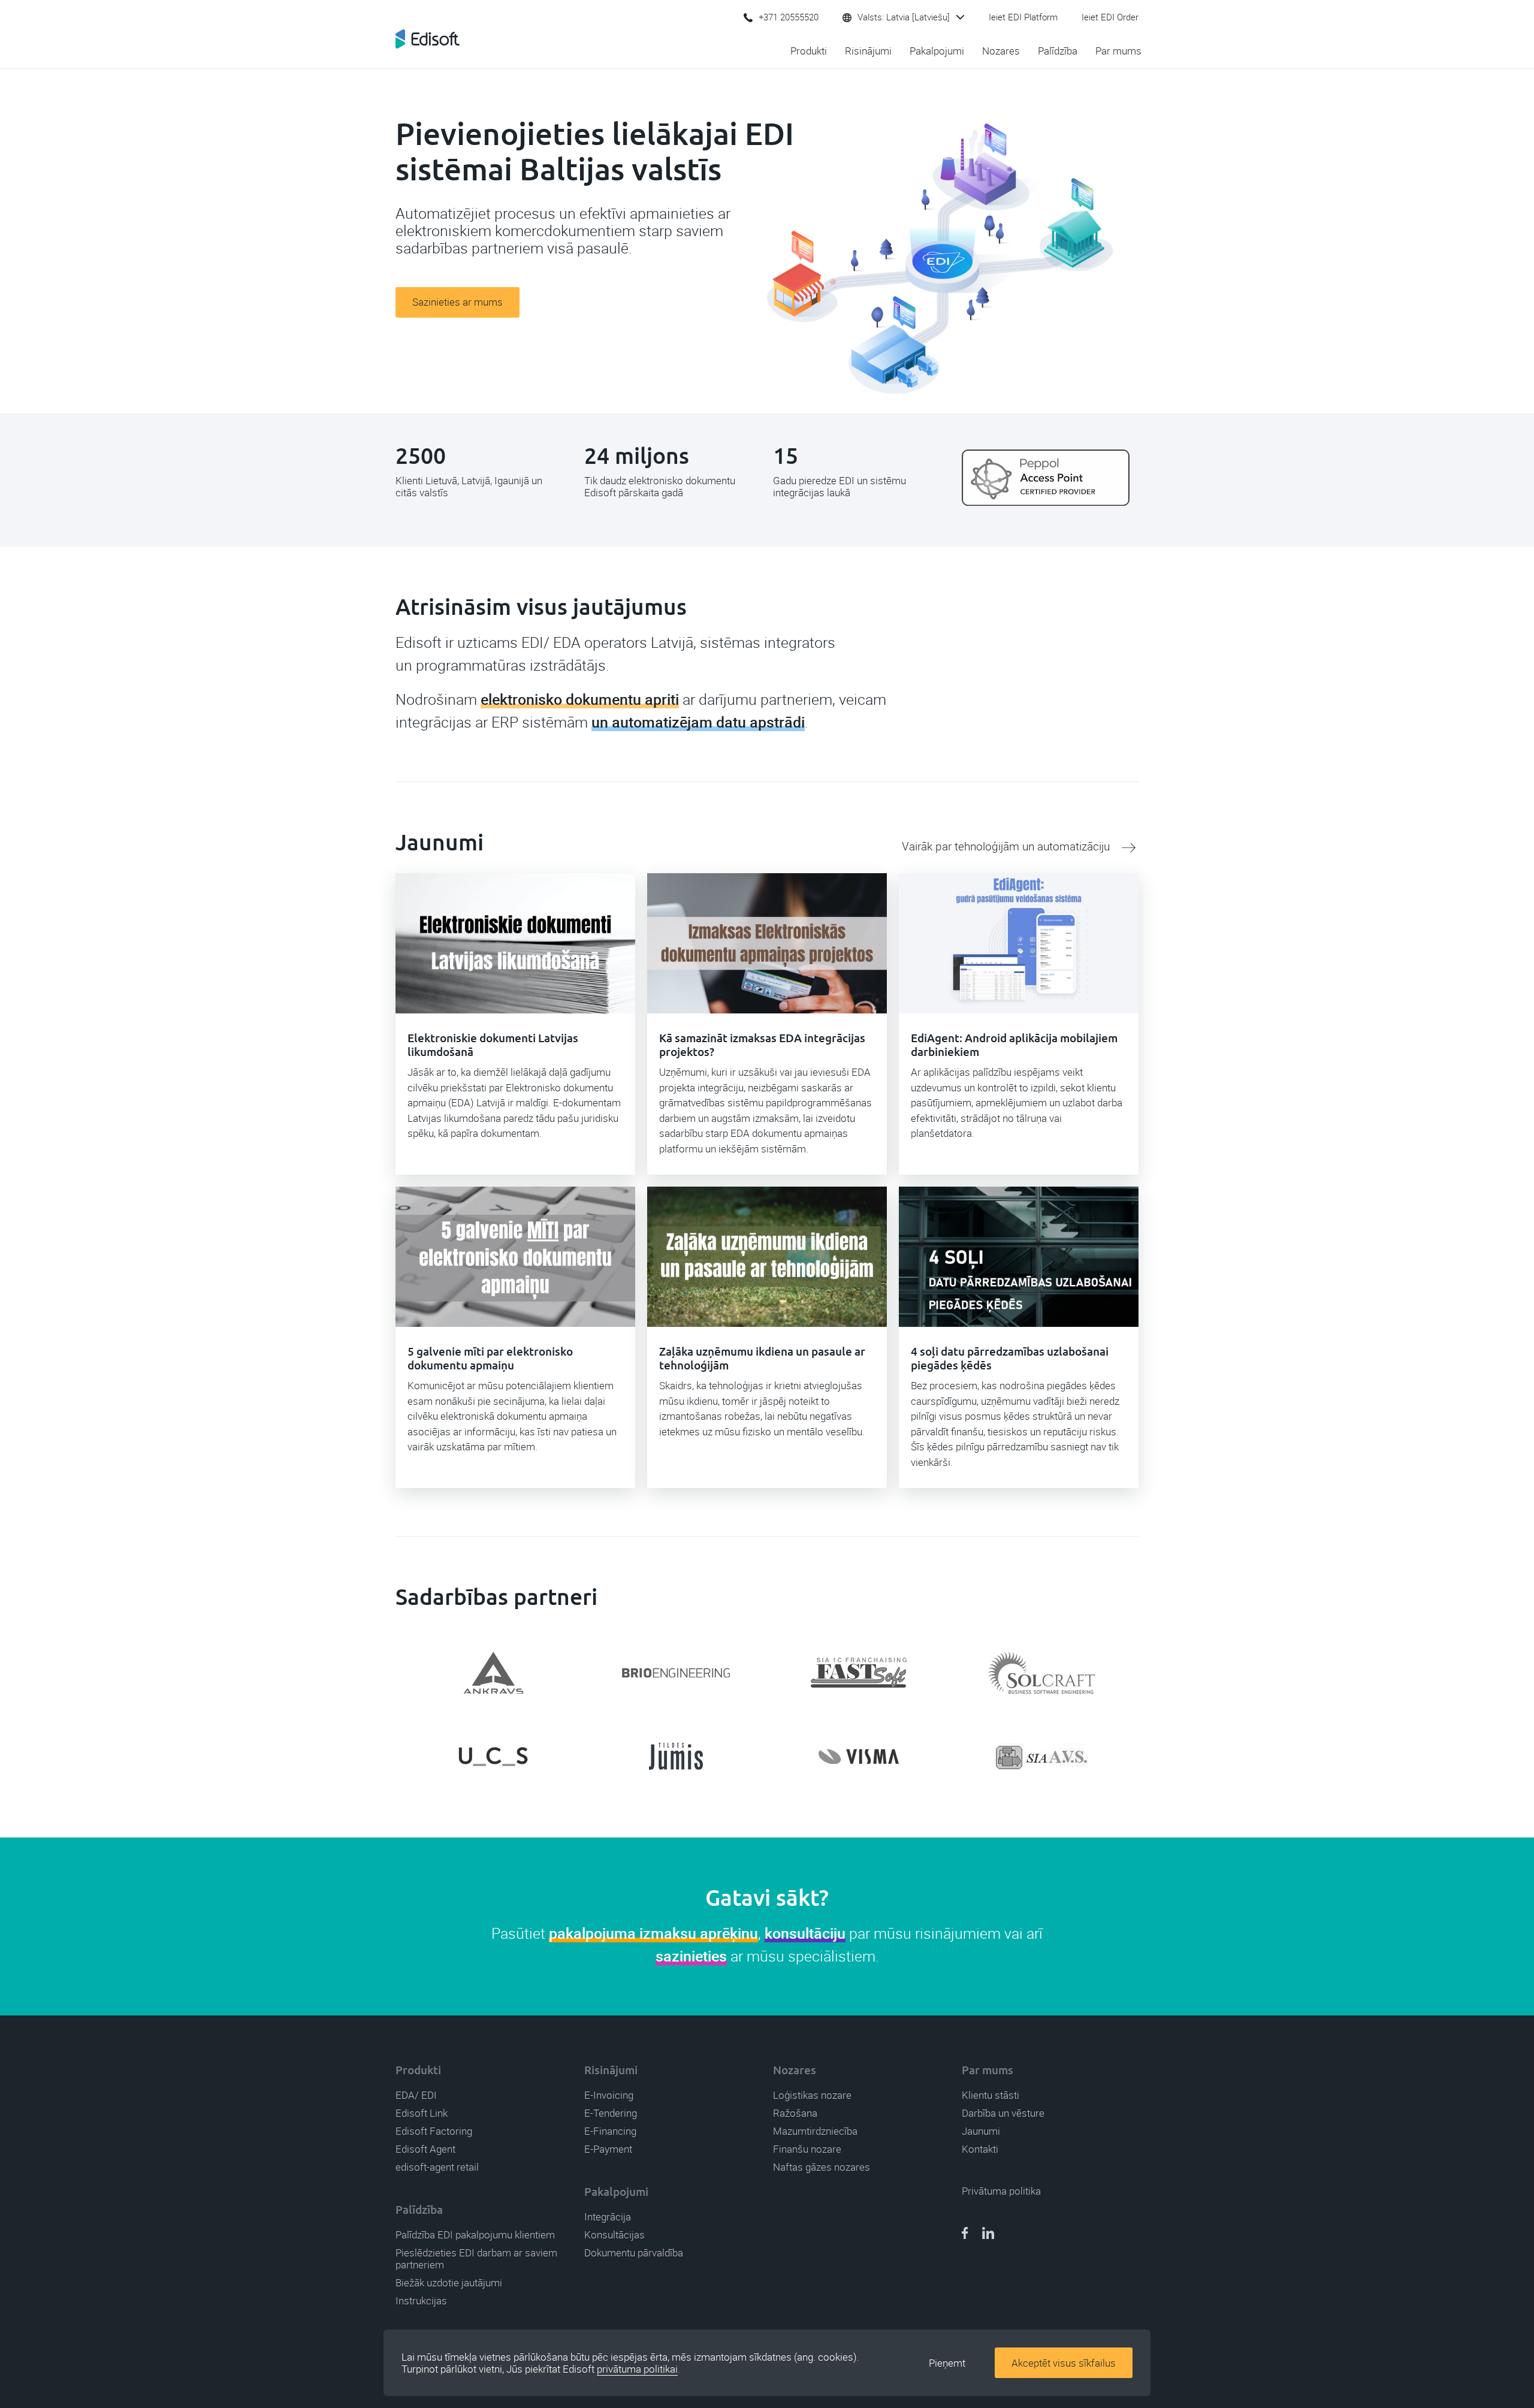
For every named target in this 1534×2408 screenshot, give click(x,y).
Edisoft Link (422, 2113)
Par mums (1118, 51)
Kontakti (980, 2149)
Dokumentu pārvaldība (634, 2253)
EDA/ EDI (416, 2095)
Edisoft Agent (425, 2149)
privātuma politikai (637, 2369)
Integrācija (608, 2217)
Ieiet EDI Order (1110, 17)
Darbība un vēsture (1003, 2113)
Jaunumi (981, 2131)
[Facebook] (965, 2234)
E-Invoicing (609, 2095)
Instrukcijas (421, 2301)
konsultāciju (805, 1934)
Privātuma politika (1001, 2191)
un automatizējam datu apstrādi (698, 722)
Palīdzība (1058, 51)
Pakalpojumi (937, 51)
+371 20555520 (789, 17)
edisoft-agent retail (437, 2167)
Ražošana (795, 2113)
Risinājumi (868, 51)
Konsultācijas (614, 2235)
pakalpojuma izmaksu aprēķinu (653, 1934)
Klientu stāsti (991, 2095)
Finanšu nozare (807, 2149)
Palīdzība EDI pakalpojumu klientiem (475, 2235)
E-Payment (608, 2149)
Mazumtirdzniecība (815, 2131)
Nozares (1001, 51)
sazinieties (691, 1956)
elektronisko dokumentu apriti (580, 700)
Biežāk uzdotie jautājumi (449, 2283)
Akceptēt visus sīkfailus (1064, 2363)
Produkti (809, 51)
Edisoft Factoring (434, 2131)
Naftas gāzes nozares (822, 2167)
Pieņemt (947, 2363)
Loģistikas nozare (812, 2095)
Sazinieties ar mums (458, 302)
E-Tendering (611, 2113)
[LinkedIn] (988, 2234)
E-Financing (610, 2131)
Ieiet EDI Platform (1023, 17)
